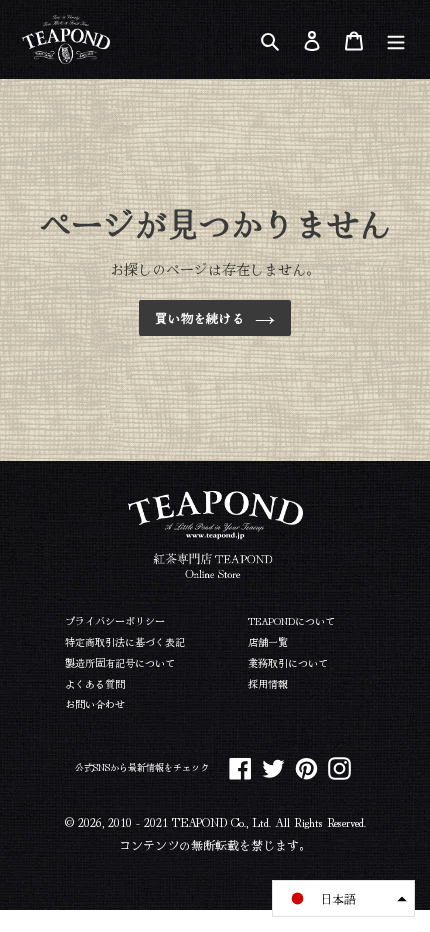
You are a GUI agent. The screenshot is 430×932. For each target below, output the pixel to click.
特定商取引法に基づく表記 (125, 641)
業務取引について (288, 662)
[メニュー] (396, 39)
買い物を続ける (200, 317)
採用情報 (268, 683)
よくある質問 (95, 683)
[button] (343, 898)
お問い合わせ (95, 703)
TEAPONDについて (291, 620)
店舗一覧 (268, 641)
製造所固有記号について (120, 662)
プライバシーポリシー (115, 620)
